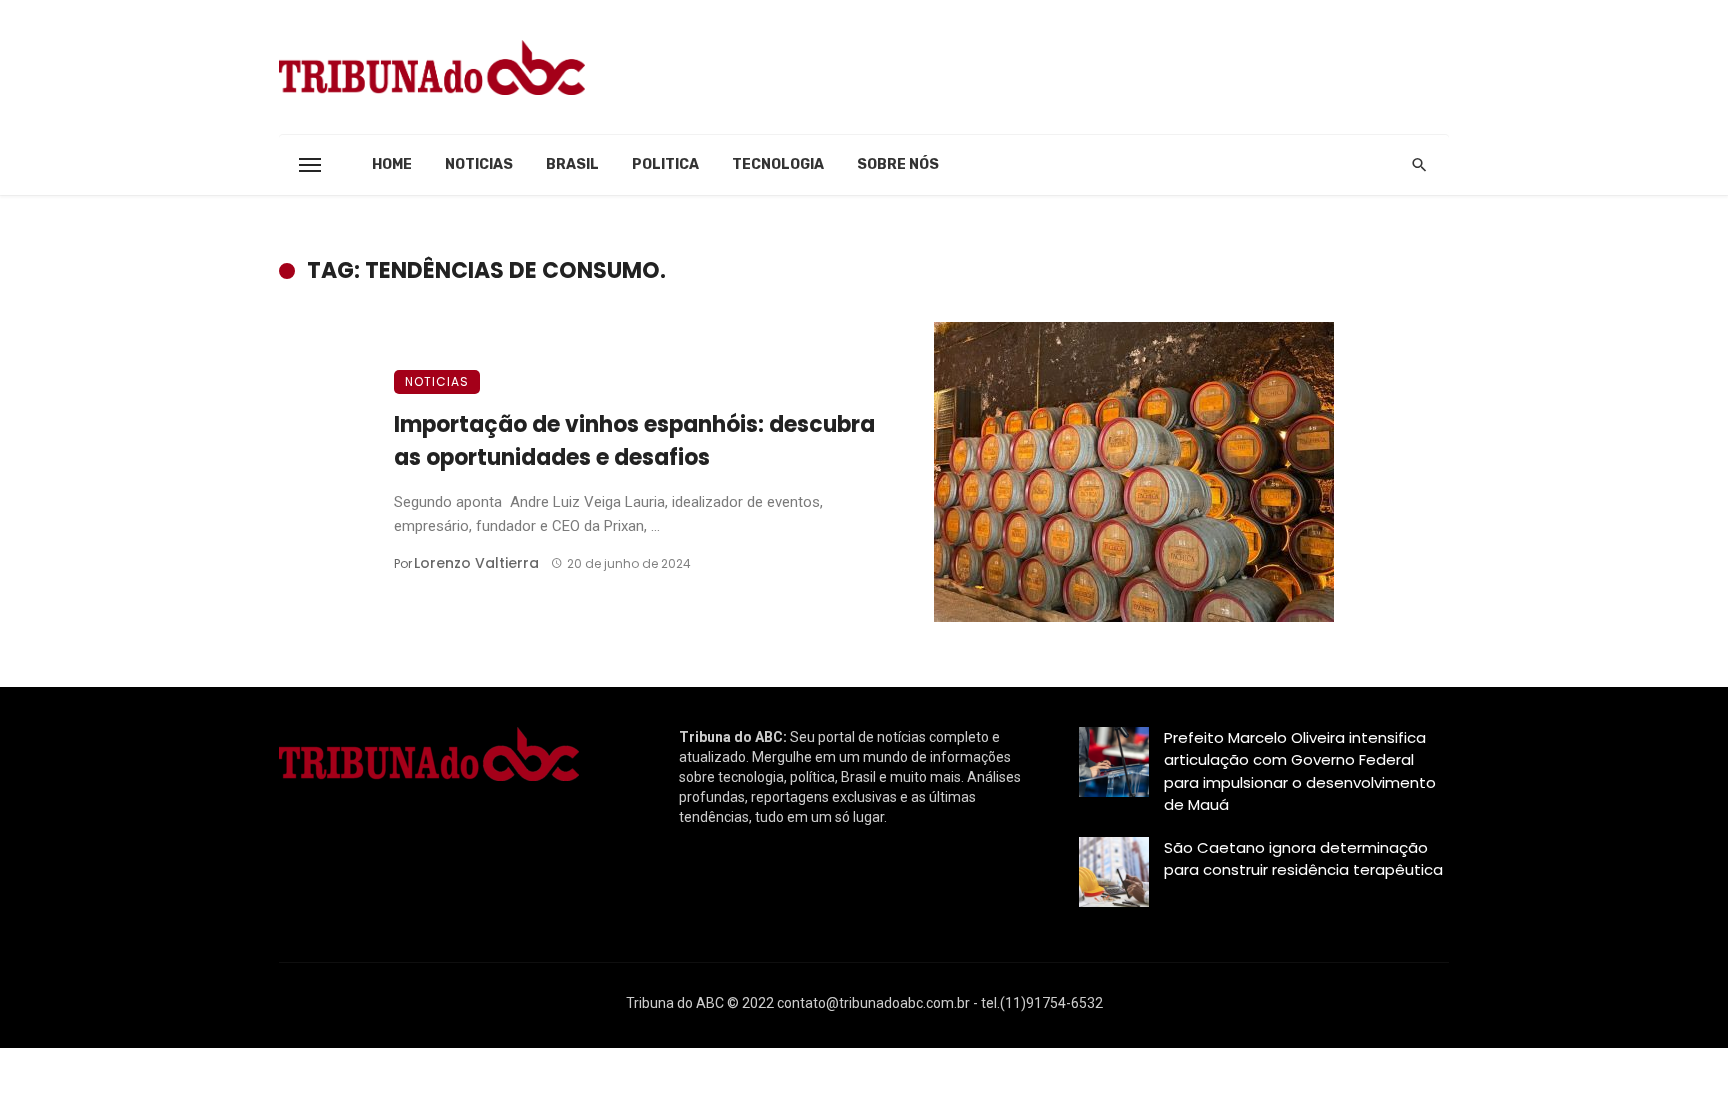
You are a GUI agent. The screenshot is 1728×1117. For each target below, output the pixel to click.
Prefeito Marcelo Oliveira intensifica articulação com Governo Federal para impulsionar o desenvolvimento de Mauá (1300, 771)
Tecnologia (778, 164)
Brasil (572, 164)
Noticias (479, 164)
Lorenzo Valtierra (476, 563)
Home (392, 164)
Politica (665, 164)
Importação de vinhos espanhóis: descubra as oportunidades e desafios (634, 441)
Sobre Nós (898, 164)
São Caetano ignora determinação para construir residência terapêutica (1303, 859)
